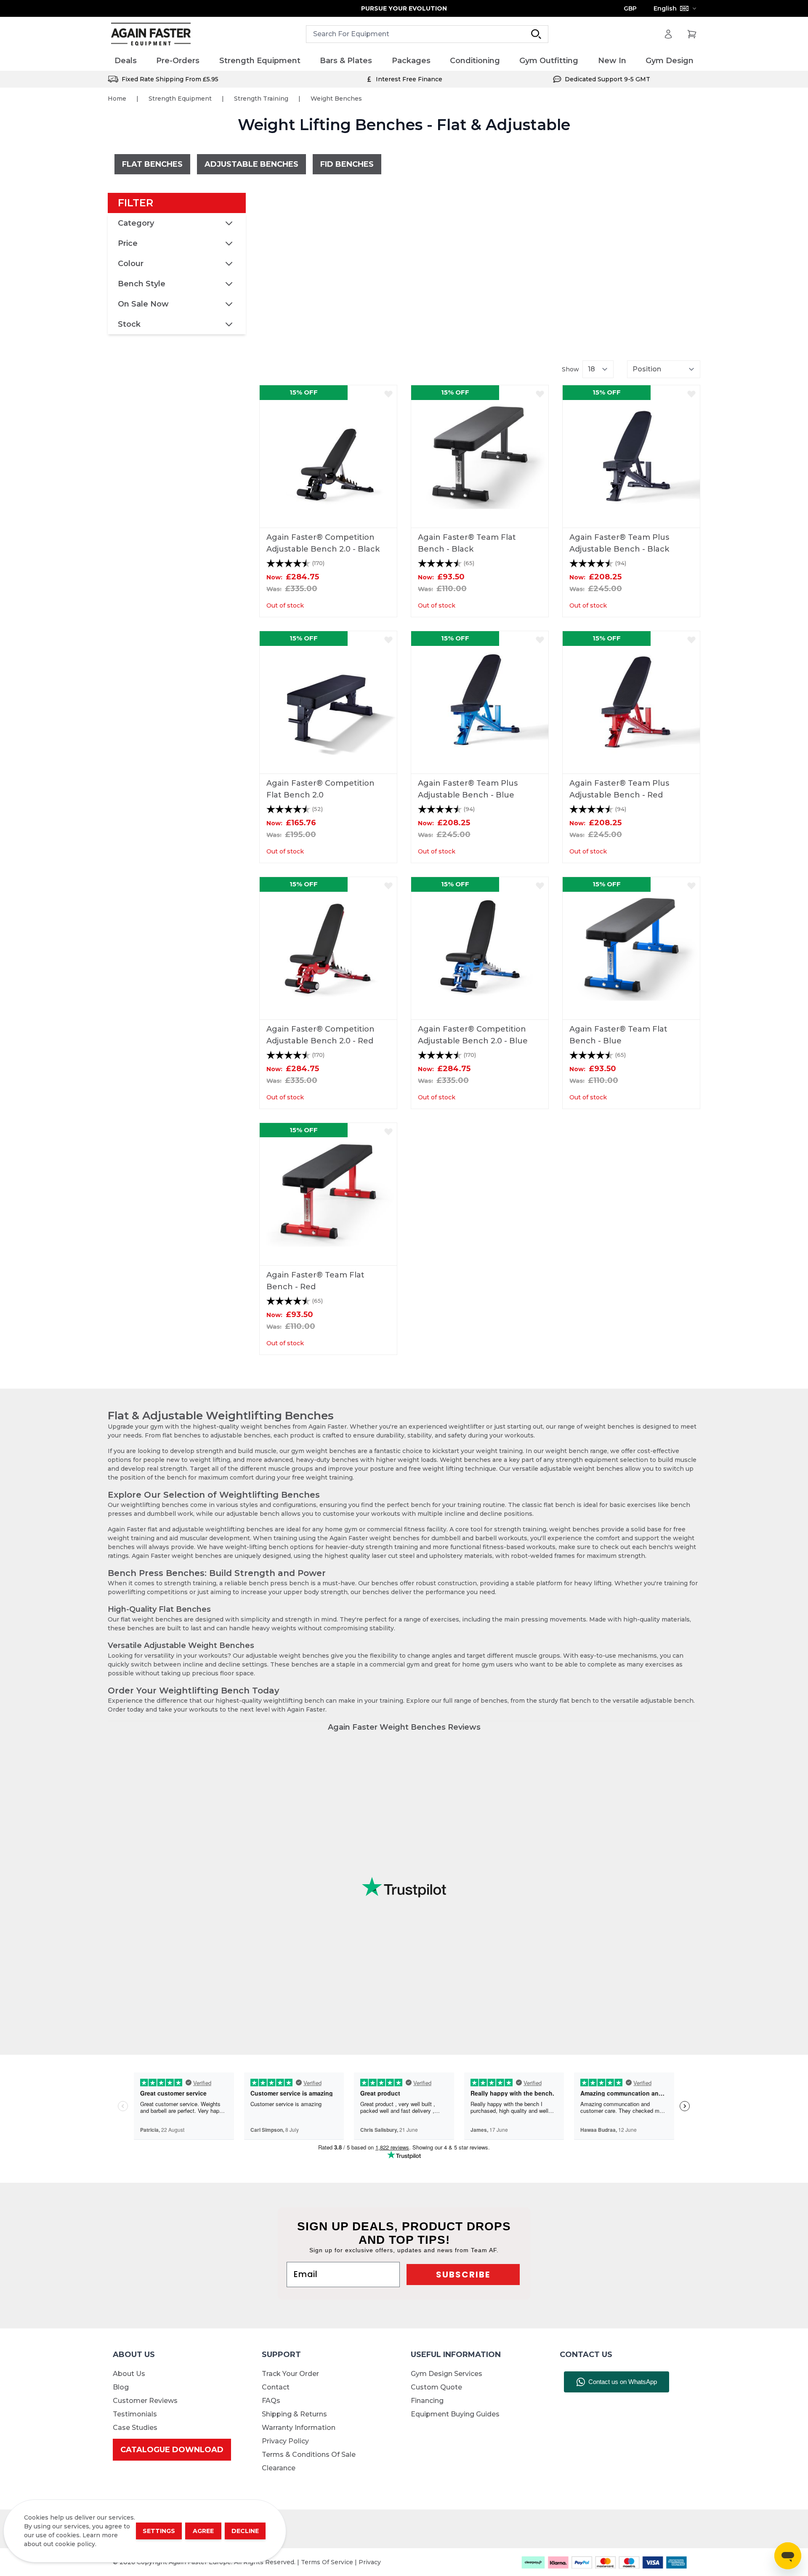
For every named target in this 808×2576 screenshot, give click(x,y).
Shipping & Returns (294, 2414)
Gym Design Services (447, 2374)
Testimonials (135, 2414)
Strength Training (261, 99)
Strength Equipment (180, 99)
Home (117, 99)
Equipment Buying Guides (455, 2414)
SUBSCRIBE (463, 2275)
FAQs (271, 2401)
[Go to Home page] (151, 34)
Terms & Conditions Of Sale (309, 2455)
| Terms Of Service (326, 2562)
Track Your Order (290, 2374)
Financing (427, 2401)
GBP (630, 8)
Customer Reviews (145, 2401)
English (665, 8)
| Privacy (368, 2562)
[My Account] (668, 34)
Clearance (279, 2468)
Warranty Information (299, 2428)
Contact (276, 2387)
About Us (129, 2374)
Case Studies (135, 2428)
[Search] (536, 34)
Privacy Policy (285, 2441)
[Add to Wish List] (388, 394)
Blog (121, 2387)
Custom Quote (436, 2387)
